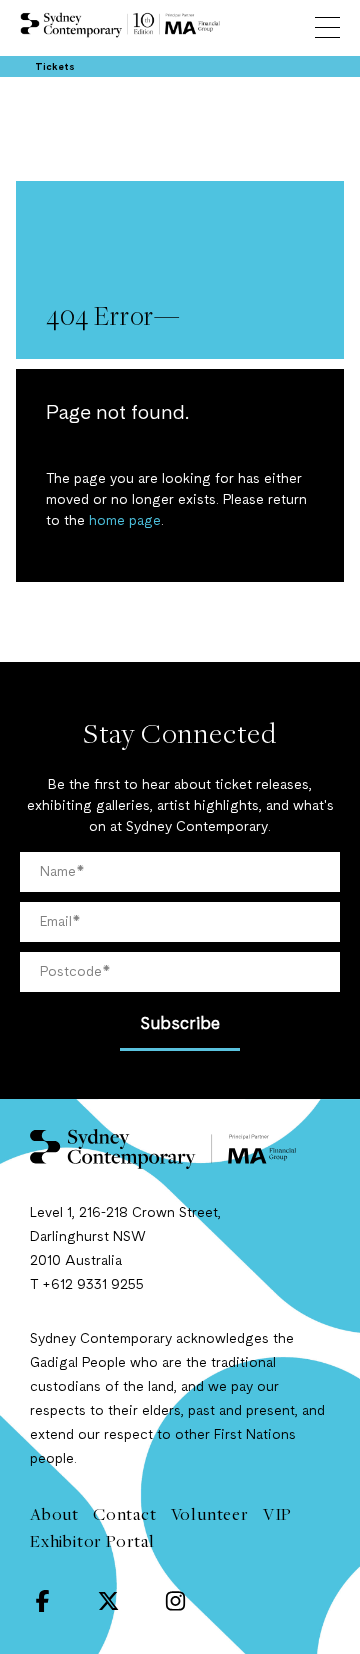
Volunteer (210, 1514)
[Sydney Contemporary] (180, 1149)
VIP (277, 1514)
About (54, 1514)
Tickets (55, 67)
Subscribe (180, 1024)
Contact (125, 1514)
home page (125, 521)
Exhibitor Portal (92, 1541)
